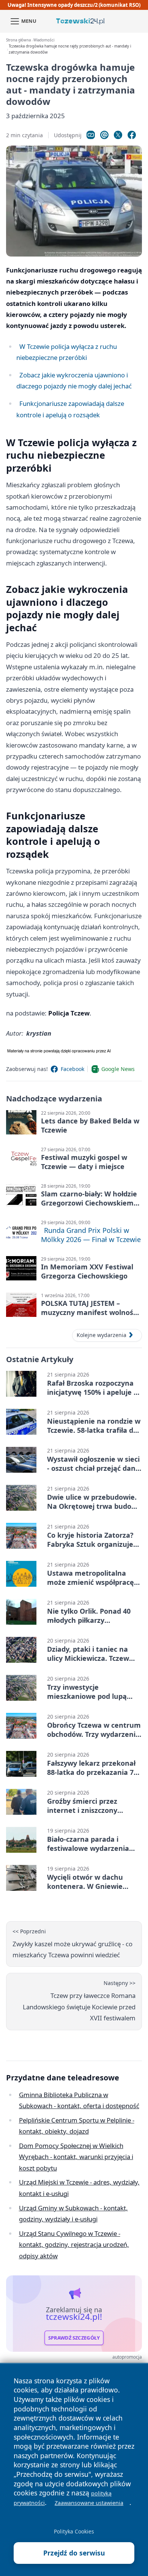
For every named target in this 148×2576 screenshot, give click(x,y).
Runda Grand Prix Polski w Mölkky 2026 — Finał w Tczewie (91, 1235)
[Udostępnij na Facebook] (132, 135)
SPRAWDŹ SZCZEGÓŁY (74, 2338)
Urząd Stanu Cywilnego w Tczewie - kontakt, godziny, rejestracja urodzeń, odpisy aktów (74, 2245)
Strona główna (18, 40)
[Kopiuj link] (91, 135)
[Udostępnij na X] (118, 135)
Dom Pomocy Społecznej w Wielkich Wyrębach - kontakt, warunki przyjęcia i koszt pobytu (76, 2157)
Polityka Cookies (74, 2531)
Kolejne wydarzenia (102, 1335)
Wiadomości (44, 40)
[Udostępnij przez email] (104, 135)
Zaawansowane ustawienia (89, 2503)
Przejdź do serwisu (74, 2553)
